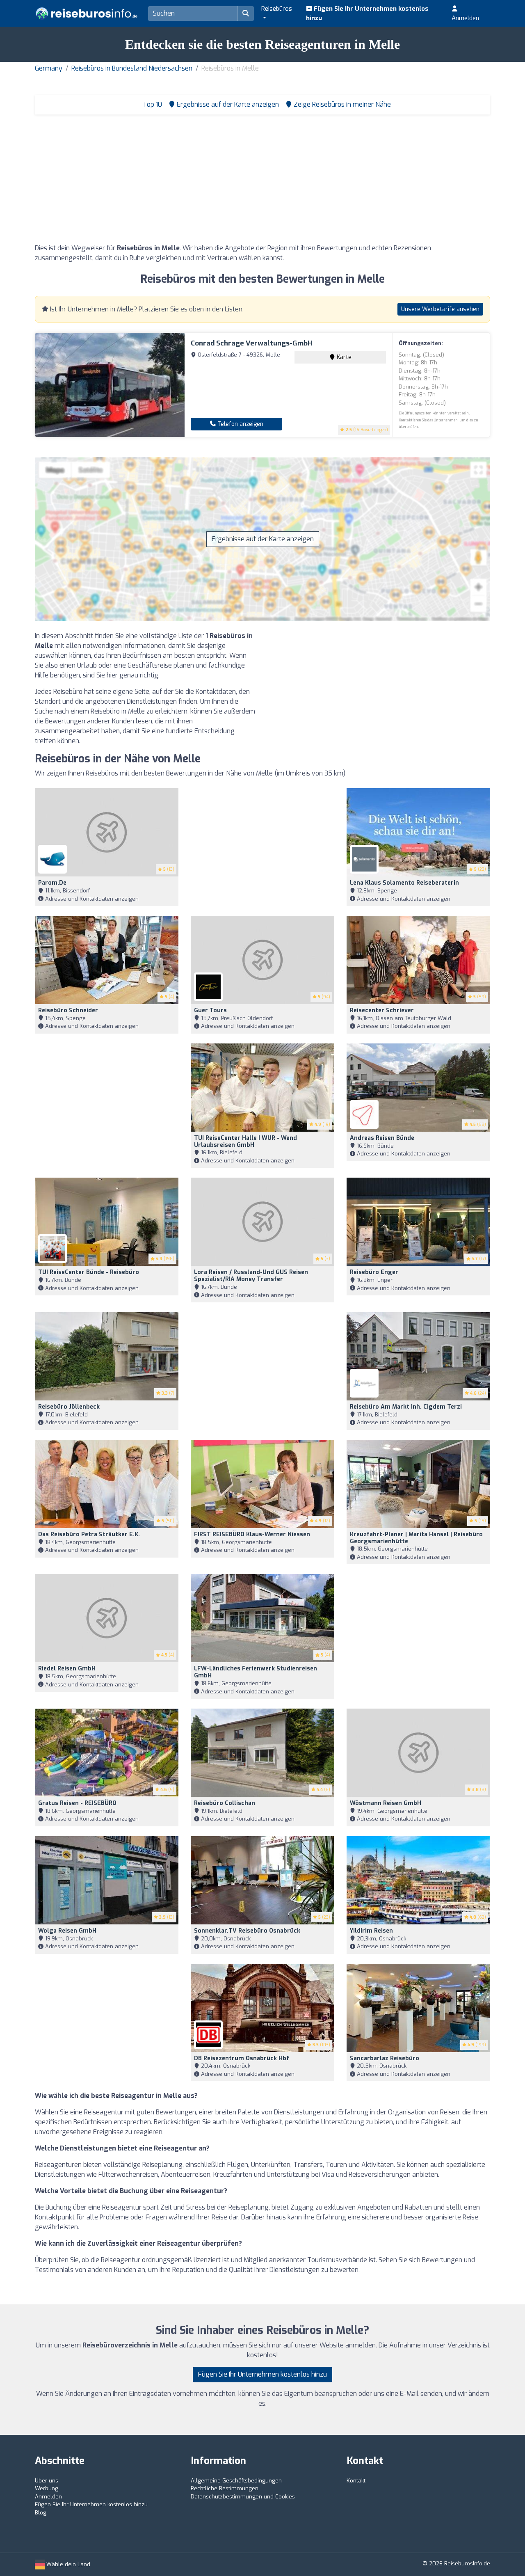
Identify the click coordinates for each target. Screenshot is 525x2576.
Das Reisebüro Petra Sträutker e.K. (89, 1534)
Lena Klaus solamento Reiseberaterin (404, 883)
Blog (41, 2513)
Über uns (47, 2481)
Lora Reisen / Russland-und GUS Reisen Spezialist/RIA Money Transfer (251, 1276)
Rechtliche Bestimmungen (225, 2488)
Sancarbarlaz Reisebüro (385, 2058)
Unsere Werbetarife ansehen (440, 309)
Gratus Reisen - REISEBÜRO (77, 1803)
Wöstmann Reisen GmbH (386, 1803)
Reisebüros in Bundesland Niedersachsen (132, 68)
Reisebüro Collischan (225, 1803)
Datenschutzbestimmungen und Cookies (243, 2497)
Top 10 (152, 104)
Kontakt (356, 2481)
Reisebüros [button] (277, 9)
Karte (343, 357)
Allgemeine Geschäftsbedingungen (236, 2481)
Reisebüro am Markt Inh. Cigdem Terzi (406, 1407)
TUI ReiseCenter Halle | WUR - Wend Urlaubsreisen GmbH (245, 1142)
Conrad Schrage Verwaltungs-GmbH (252, 343)
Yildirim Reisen (371, 1931)
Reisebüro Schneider (68, 1010)
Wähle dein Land (67, 2564)
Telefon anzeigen (240, 424)
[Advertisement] (262, 182)
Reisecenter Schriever (382, 1010)
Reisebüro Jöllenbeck (69, 1407)
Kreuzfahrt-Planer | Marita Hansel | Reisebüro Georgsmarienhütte (416, 1538)
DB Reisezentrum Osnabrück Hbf (242, 2058)
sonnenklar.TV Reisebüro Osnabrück (247, 1931)
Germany (49, 68)
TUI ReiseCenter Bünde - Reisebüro (89, 1272)
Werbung (47, 2488)
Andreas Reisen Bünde (382, 1138)
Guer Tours (210, 1010)
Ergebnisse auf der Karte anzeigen (263, 539)
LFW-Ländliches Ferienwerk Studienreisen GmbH (256, 1672)
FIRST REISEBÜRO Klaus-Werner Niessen (252, 1534)
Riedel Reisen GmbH (67, 1669)
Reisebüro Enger (374, 1272)
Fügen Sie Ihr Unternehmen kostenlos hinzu (367, 13)
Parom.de (52, 883)
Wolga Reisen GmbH (67, 1931)
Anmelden (465, 18)
